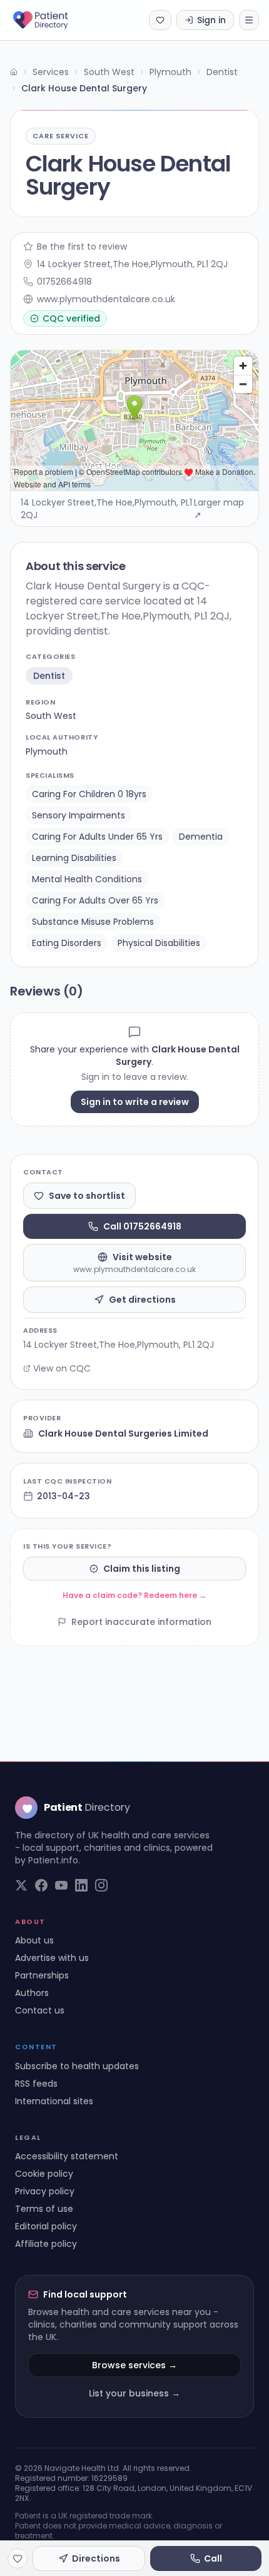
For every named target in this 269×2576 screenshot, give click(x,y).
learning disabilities (74, 858)
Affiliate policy (46, 2244)
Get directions (142, 1300)
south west (51, 716)
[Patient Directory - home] (52, 20)
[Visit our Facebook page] (41, 1885)
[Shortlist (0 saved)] (160, 20)
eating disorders (67, 943)
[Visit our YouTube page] (61, 1885)
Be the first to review (82, 247)
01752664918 (64, 282)
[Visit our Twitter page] (21, 1885)
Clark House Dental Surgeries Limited (123, 1433)
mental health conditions (87, 879)
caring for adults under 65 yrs (97, 837)
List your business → (134, 2393)
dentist (49, 676)
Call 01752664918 (142, 1226)
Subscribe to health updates (77, 2066)
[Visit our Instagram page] (101, 1885)
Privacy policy (45, 2191)
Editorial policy (46, 2226)
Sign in (211, 20)
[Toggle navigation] (249, 20)
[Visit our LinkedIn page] (81, 1885)
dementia (201, 837)
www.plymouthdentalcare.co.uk (106, 299)
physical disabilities (159, 943)
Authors (32, 1993)
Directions (96, 2558)
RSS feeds (36, 2084)
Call (213, 2558)
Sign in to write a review (135, 1102)
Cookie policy (44, 2174)
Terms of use (44, 2209)
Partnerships (42, 1975)
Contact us (40, 2010)
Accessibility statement (67, 2156)
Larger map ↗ (219, 509)
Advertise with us (52, 1958)
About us (34, 1940)
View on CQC (62, 1368)
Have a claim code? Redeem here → (134, 1595)
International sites (54, 2101)
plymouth (47, 751)
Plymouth (170, 72)
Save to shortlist (87, 1196)
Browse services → (134, 2365)
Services (51, 72)
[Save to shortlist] (18, 2558)
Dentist (222, 72)
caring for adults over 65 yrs (95, 900)
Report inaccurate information (141, 1622)
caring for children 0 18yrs (89, 794)
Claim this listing (142, 1569)
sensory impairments (79, 815)
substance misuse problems (93, 922)
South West (109, 72)
